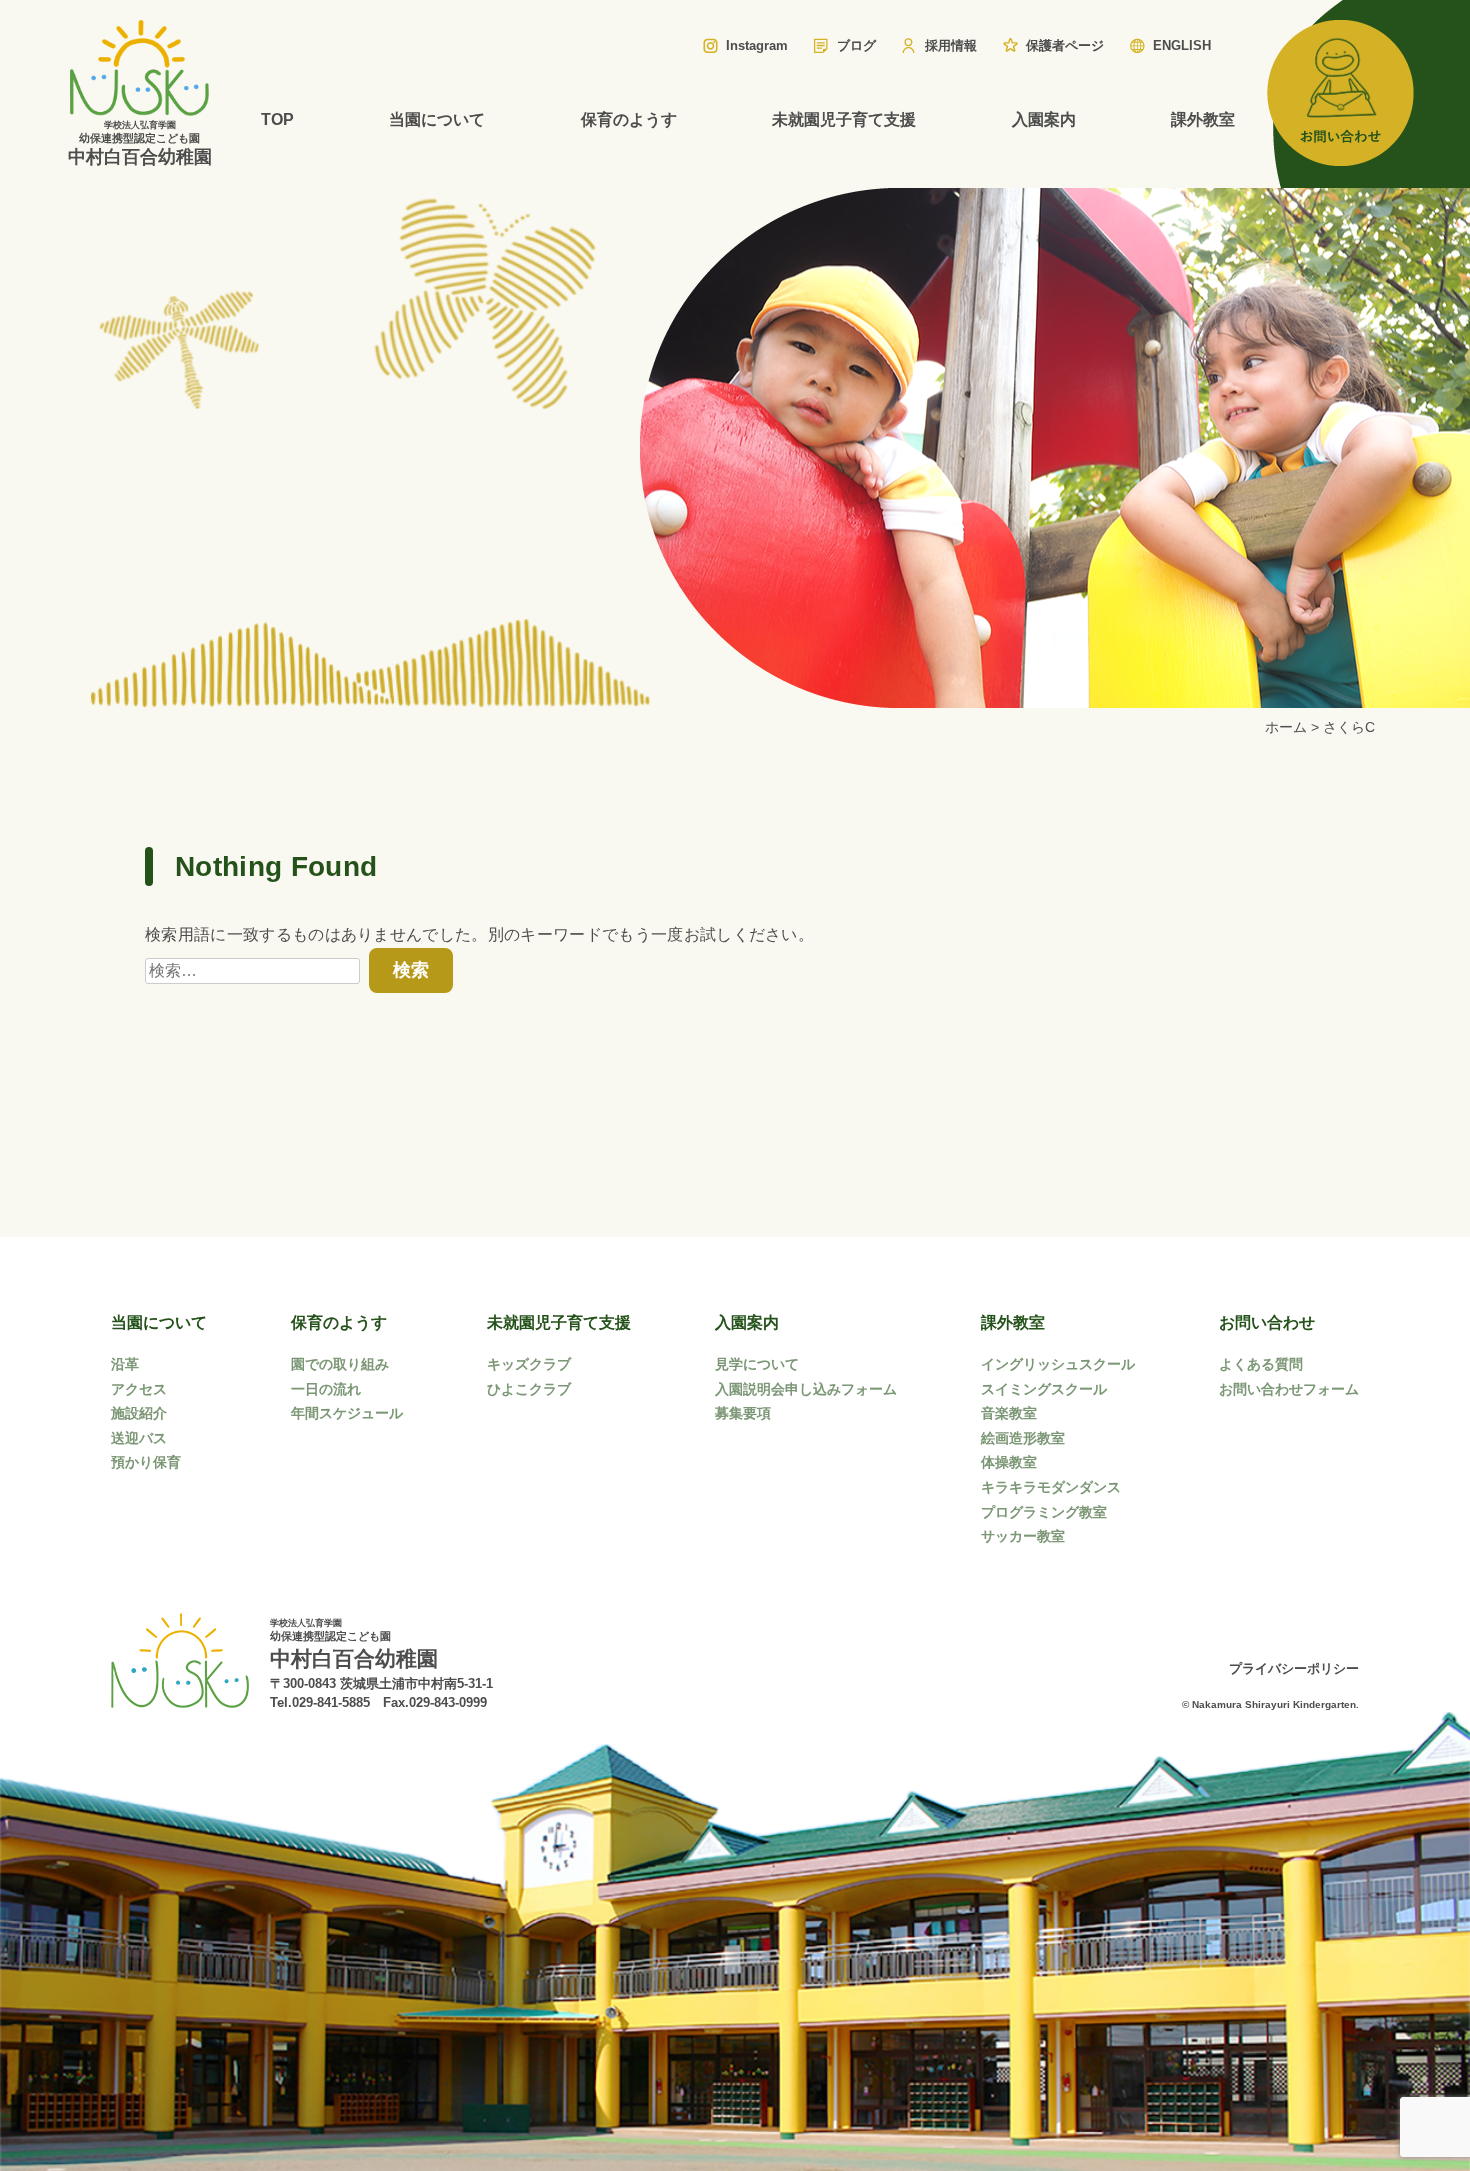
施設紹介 (139, 1413)
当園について (437, 119)
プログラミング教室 (1044, 1512)
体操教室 (1009, 1462)
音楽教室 (1009, 1413)
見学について (757, 1364)
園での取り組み (340, 1364)
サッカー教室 (1023, 1536)
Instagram (757, 45)
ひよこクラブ (529, 1389)
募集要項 (743, 1413)
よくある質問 (1261, 1364)
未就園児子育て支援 (844, 119)
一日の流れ (326, 1389)
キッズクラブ (529, 1364)
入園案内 (1044, 119)
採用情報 (951, 45)
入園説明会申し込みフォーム (806, 1389)
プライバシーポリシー (1294, 1668)
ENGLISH (1182, 45)
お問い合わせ (1267, 1322)
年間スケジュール (347, 1413)
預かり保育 (146, 1462)
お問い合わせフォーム (1289, 1389)
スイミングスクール (1044, 1389)
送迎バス (139, 1438)
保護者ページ (1065, 45)
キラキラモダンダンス (1051, 1487)
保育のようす (629, 119)
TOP (277, 119)
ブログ (856, 45)
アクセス (139, 1389)
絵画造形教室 (1023, 1438)
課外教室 (1203, 119)
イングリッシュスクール (1058, 1364)
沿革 (125, 1364)
